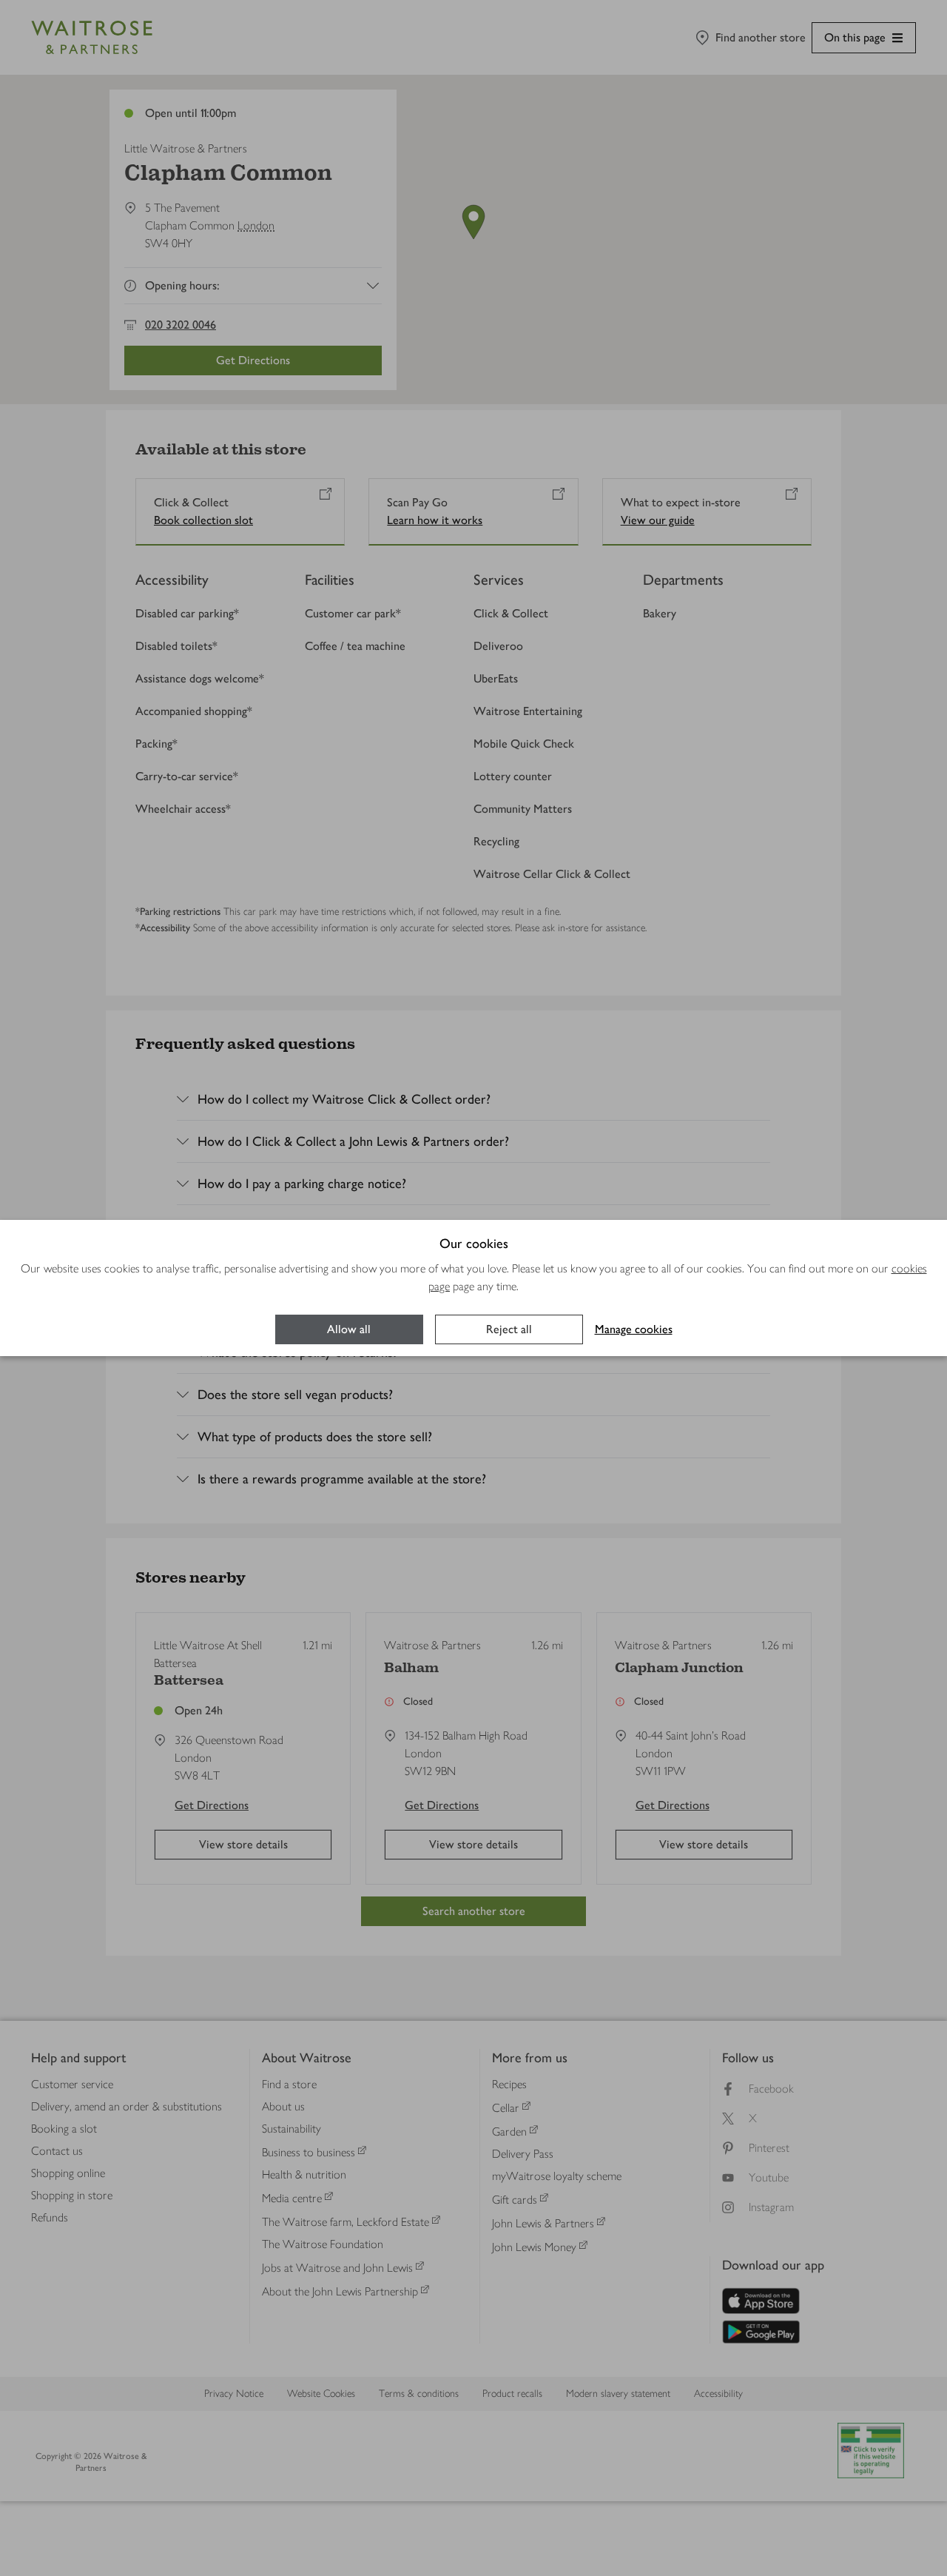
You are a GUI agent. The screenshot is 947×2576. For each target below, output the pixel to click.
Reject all (509, 1329)
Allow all (349, 1329)
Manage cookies (634, 1329)
